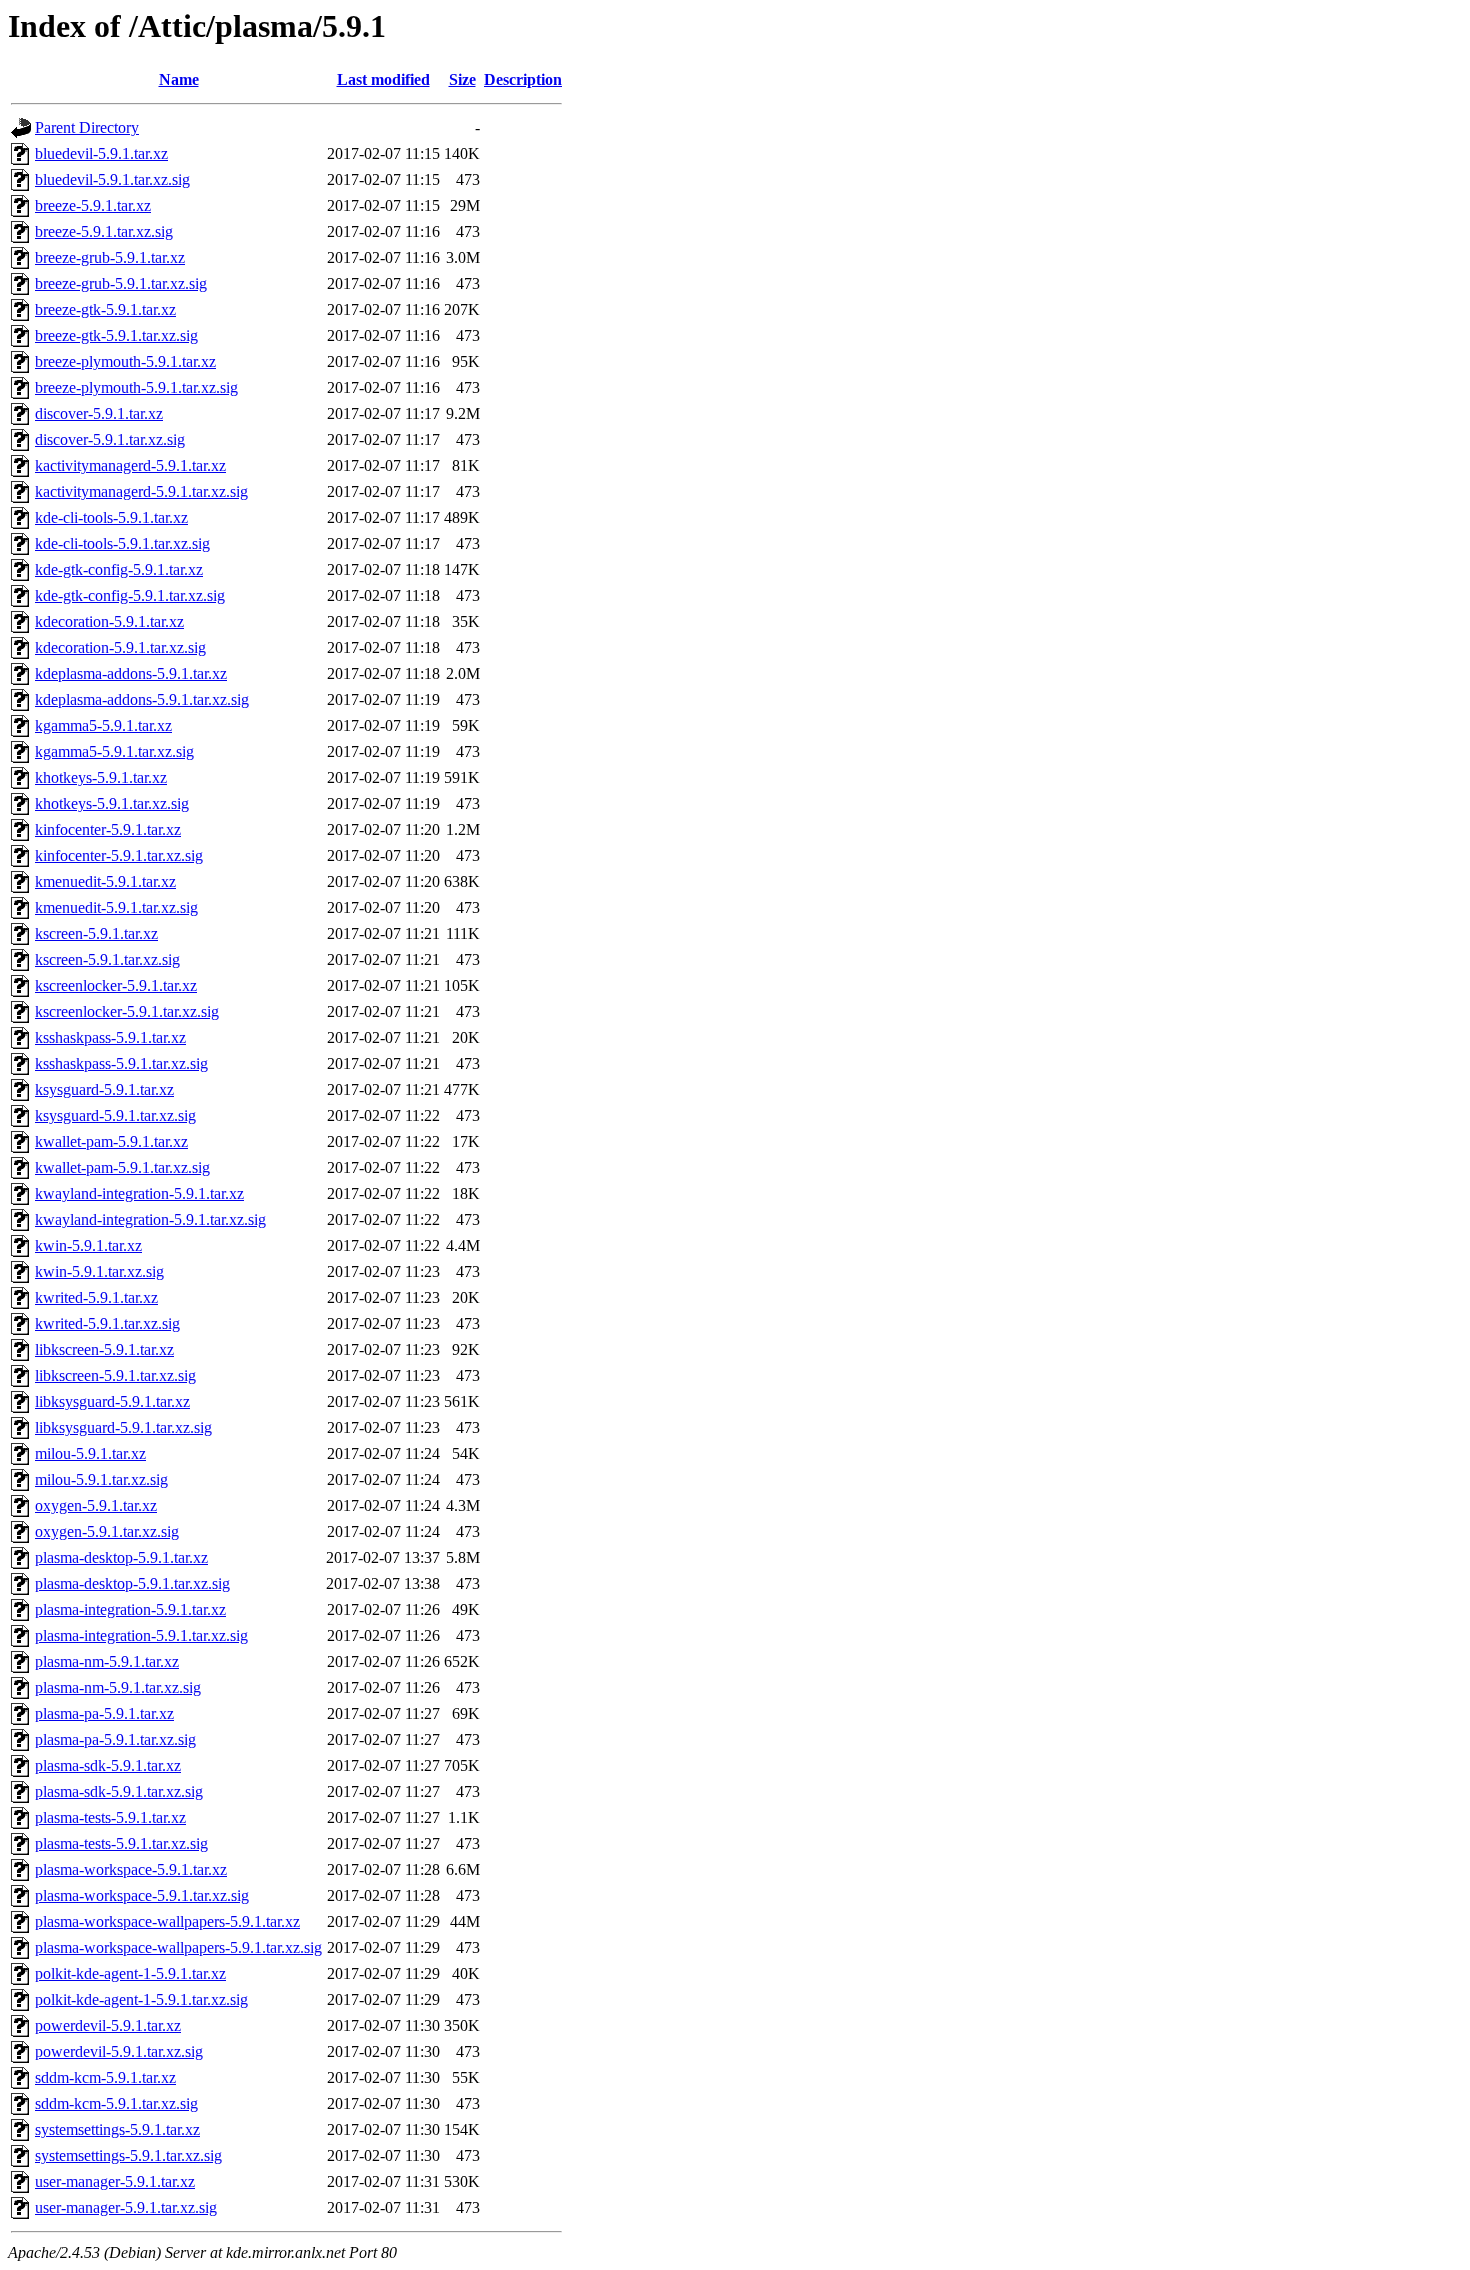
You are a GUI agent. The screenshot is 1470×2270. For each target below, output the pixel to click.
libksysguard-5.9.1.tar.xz (112, 1401)
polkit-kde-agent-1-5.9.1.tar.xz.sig (141, 1999)
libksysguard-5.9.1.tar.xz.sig (123, 1427)
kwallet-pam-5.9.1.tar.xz (111, 1141)
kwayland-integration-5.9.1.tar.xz (139, 1193)
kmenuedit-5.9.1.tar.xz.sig (116, 907)
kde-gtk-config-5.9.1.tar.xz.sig (130, 595)
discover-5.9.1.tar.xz (99, 413)
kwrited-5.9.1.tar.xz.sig (107, 1323)
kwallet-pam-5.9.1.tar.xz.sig (122, 1167)
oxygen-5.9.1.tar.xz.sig (107, 1531)
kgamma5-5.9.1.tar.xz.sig (114, 751)
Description (523, 79)
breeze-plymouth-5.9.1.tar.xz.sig (136, 387)
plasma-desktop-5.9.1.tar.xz (121, 1557)
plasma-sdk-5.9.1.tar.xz (108, 1765)
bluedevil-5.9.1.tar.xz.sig (112, 179)
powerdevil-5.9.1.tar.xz (108, 2025)
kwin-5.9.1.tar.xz (88, 1245)
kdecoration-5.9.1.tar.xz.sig (120, 647)
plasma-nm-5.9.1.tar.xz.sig (118, 1687)
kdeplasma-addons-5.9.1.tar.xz (131, 673)
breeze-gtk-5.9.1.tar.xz (105, 309)
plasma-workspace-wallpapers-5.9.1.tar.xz (167, 1921)
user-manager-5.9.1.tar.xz (115, 2181)
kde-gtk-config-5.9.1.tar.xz (119, 569)
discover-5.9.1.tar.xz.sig (110, 439)
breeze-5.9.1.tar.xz (93, 205)
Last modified (383, 79)
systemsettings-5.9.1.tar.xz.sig (128, 2155)
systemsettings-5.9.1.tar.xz (117, 2129)
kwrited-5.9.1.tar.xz (96, 1297)
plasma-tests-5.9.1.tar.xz (110, 1817)
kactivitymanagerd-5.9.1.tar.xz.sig (141, 491)
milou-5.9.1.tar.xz (90, 1453)
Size (462, 79)
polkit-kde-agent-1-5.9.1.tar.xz (130, 1973)
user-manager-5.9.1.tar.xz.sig (126, 2207)
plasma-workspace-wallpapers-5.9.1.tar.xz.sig (178, 1947)
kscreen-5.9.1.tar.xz (96, 933)
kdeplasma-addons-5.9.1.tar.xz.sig (142, 699)
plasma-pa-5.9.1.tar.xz (104, 1713)
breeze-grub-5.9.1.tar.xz (110, 257)
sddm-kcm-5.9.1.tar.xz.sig (116, 2103)
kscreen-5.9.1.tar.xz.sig (107, 959)
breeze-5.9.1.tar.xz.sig (104, 231)
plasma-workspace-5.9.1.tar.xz (131, 1869)
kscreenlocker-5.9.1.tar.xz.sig (127, 1011)
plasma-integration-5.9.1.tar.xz (130, 1609)
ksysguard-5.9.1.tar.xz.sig (115, 1115)
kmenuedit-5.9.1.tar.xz (105, 881)
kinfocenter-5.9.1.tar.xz (108, 829)
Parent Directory (87, 127)
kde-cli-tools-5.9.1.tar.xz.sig (122, 543)
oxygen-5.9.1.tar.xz (96, 1505)
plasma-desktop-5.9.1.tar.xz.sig (132, 1583)
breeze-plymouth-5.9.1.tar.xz (125, 361)
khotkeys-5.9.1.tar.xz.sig (112, 803)
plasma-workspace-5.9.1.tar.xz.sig (142, 1895)
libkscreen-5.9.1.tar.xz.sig (115, 1375)
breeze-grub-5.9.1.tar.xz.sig (121, 283)
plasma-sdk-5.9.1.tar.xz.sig (119, 1791)
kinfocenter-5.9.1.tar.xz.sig (119, 855)
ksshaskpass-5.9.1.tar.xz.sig (121, 1063)
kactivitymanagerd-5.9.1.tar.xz (130, 465)
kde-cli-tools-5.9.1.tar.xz (111, 517)
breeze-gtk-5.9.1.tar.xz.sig (116, 335)
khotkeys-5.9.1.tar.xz (101, 777)
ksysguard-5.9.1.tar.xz (104, 1089)
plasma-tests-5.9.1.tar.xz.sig (121, 1843)
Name (179, 79)
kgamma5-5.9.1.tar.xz (103, 725)
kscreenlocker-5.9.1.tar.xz (116, 985)
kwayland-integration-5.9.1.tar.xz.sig (150, 1219)
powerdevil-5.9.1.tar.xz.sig (119, 2051)
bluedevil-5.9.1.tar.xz (101, 153)
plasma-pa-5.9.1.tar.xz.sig (115, 1739)
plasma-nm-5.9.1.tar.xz (107, 1661)
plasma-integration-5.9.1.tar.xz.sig (141, 1635)
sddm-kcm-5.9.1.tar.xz (105, 2077)
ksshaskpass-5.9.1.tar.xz (110, 1037)
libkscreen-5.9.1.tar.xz (104, 1349)
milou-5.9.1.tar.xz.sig (101, 1479)
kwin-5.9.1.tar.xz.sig (99, 1271)
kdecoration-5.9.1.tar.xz (109, 621)
